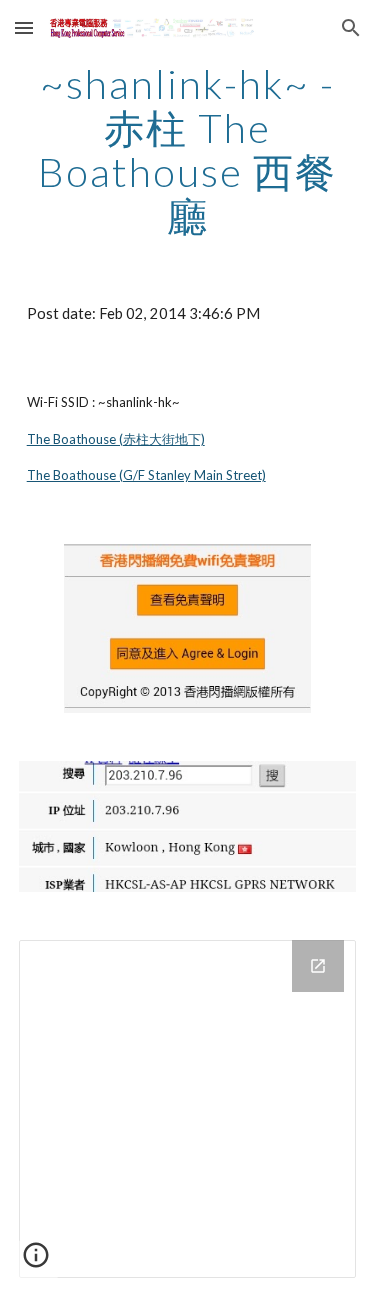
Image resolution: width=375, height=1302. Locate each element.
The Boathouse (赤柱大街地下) (116, 439)
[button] (24, 27)
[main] (188, 150)
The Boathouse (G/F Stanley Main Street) (146, 475)
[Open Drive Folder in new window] (318, 966)
